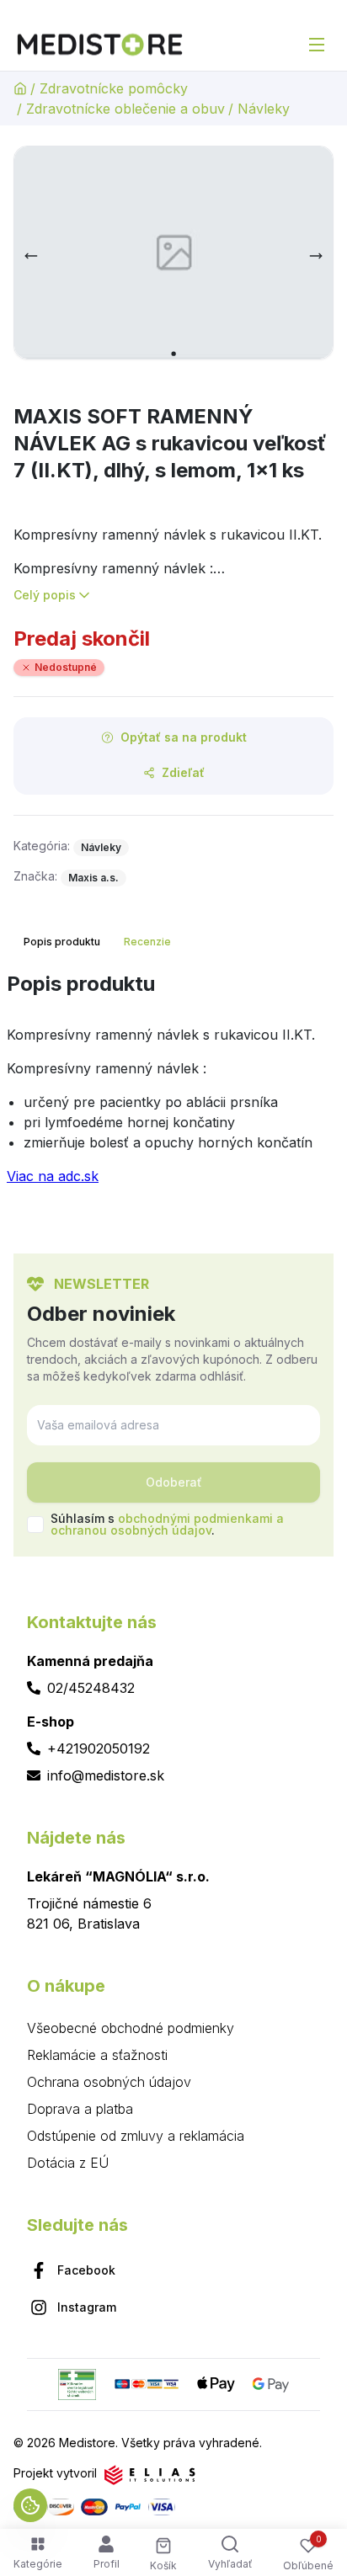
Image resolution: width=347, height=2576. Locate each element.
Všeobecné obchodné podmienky (131, 2028)
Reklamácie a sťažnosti (97, 2055)
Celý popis (45, 595)
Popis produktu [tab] (62, 942)
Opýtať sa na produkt (184, 737)
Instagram (87, 2307)
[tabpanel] (173, 1085)
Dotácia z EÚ (68, 2163)
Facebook (86, 2270)
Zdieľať (183, 772)
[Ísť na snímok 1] (173, 354)
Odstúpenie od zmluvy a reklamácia (136, 2136)
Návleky (264, 109)
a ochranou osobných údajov (167, 1524)
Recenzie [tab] (147, 942)
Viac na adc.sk (53, 1176)
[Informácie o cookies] (30, 2505)
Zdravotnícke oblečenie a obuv (125, 109)
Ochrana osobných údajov (109, 2082)
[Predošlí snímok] (31, 256)
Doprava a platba (80, 2109)
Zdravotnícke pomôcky (114, 88)
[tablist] (99, 942)
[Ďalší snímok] (316, 256)
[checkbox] (35, 1525)
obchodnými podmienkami (195, 1518)
